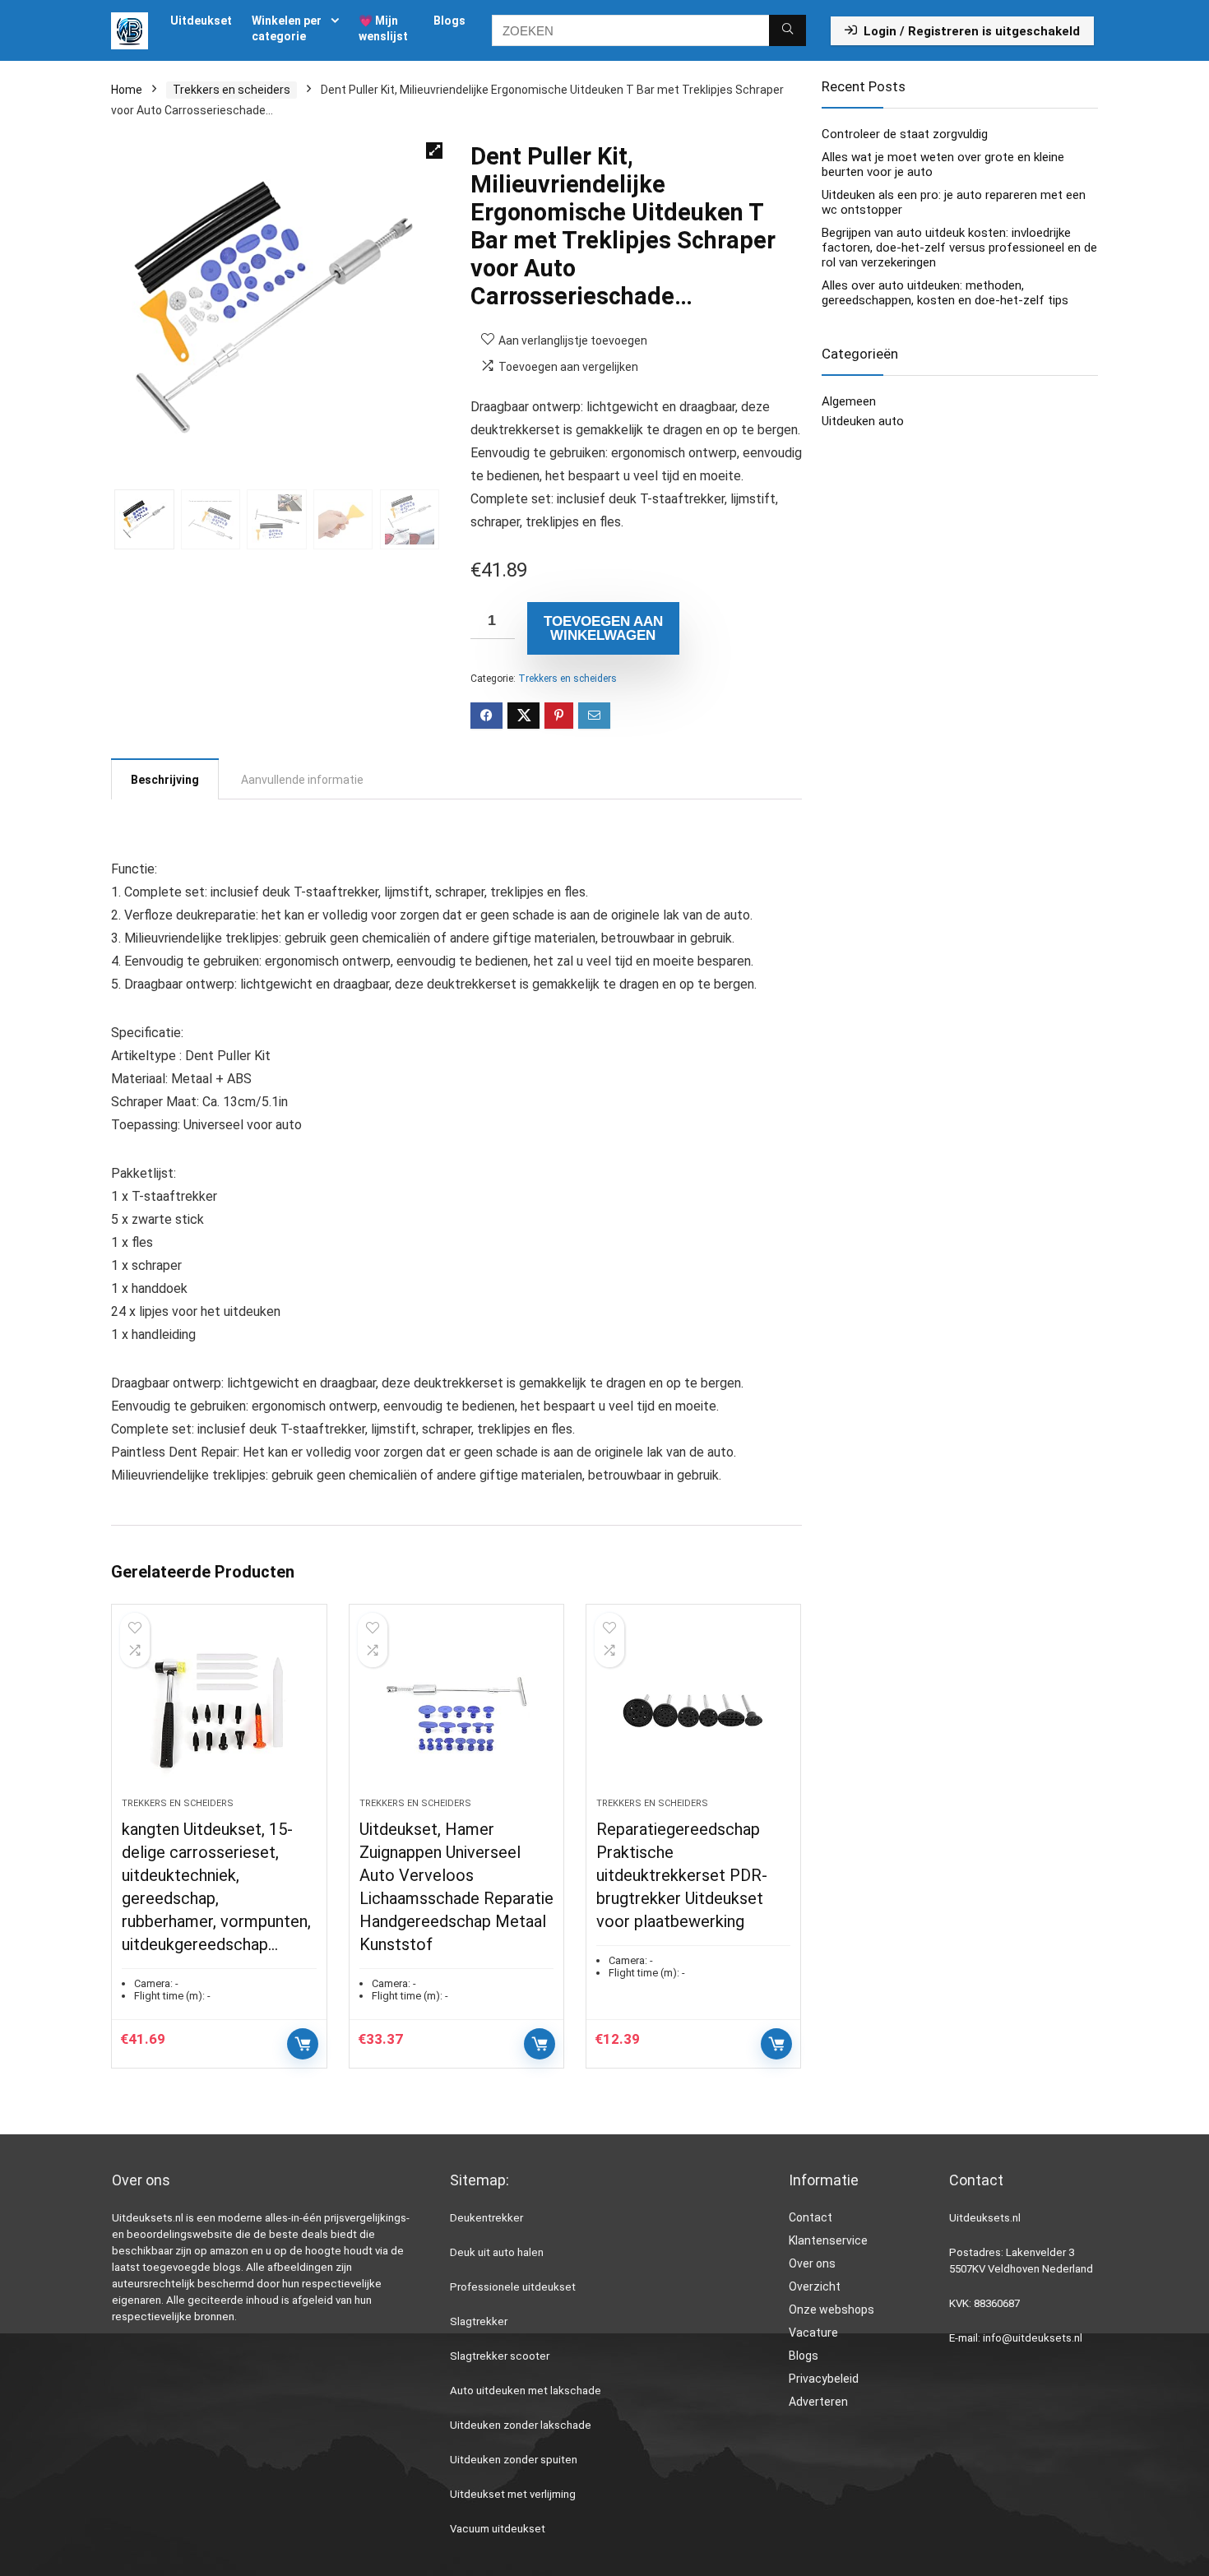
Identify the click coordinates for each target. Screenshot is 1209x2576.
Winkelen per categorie (287, 28)
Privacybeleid (824, 2379)
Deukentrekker (486, 2218)
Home (127, 90)
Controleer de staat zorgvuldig (905, 134)
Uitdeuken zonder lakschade (521, 2425)
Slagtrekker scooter (500, 2356)
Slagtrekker (479, 2321)
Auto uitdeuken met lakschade (526, 2391)
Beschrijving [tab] (165, 780)
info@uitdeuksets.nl (1033, 2338)
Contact (811, 2217)
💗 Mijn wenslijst (383, 28)
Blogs (449, 21)
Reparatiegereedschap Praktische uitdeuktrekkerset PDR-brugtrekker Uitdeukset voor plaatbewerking (682, 1875)
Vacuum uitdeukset (498, 2529)
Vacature (813, 2333)
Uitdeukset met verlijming (513, 2494)
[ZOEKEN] (787, 30)
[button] (434, 151)
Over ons (812, 2263)
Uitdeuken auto (863, 421)
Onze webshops (831, 2310)
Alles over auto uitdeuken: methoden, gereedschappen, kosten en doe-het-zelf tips (945, 293)
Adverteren (818, 2402)
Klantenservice (828, 2240)
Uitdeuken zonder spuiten (514, 2460)
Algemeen (849, 401)
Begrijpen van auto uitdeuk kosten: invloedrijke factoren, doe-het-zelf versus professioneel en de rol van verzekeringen (959, 248)
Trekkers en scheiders (232, 90)
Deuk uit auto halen (497, 2252)
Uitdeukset (201, 21)
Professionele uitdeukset (513, 2287)
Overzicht (815, 2286)
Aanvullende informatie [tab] (302, 780)
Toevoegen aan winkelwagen (603, 628)
